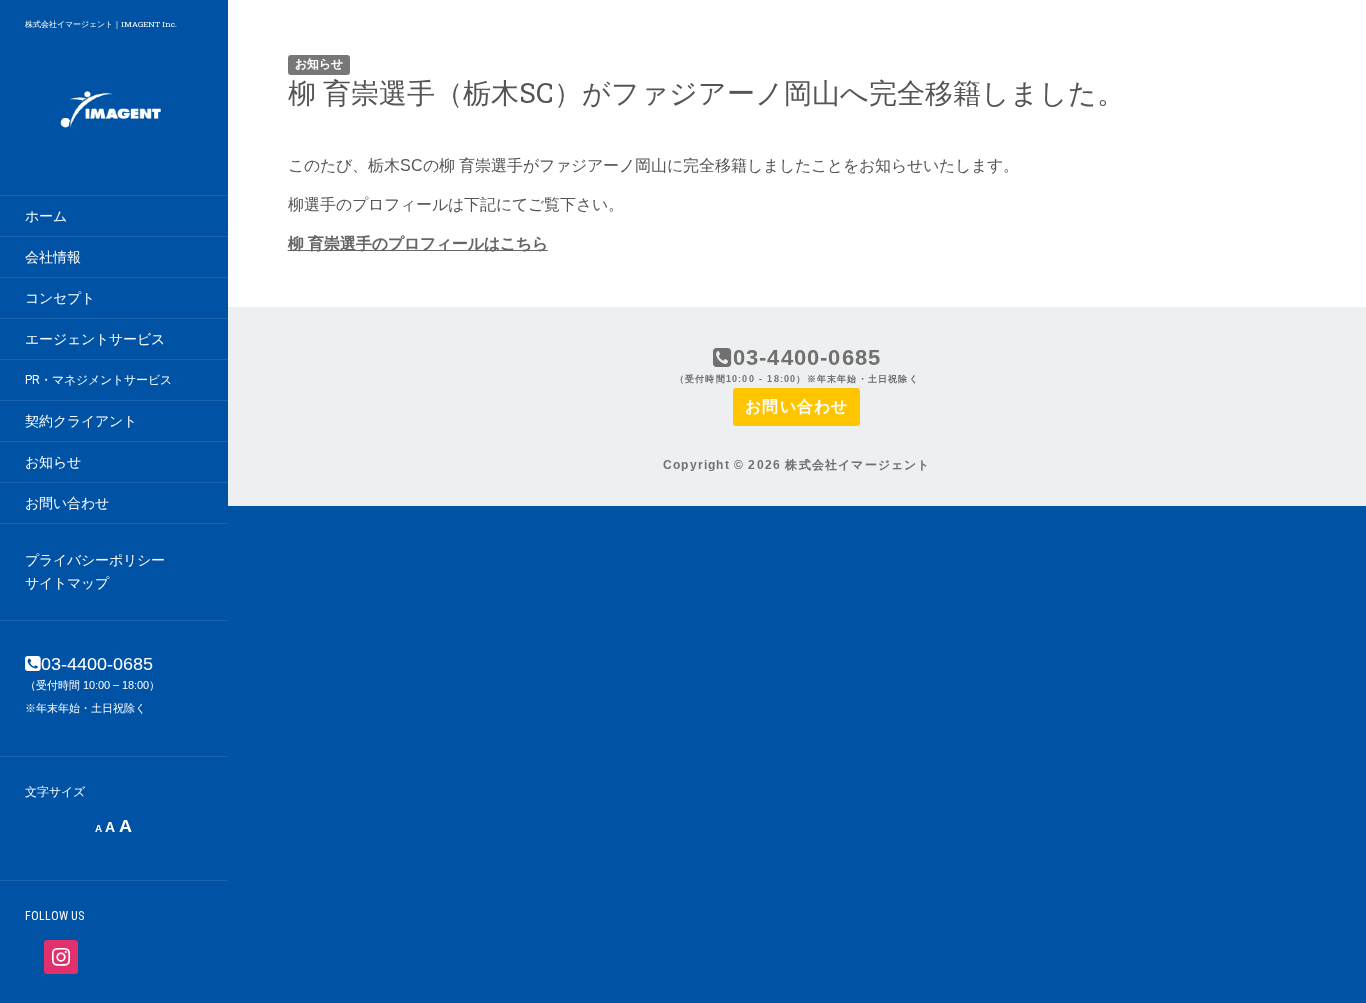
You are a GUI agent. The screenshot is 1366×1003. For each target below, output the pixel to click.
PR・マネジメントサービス (98, 380)
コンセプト (60, 298)
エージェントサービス (95, 339)
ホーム (46, 216)
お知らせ (53, 462)
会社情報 (53, 257)
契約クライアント (81, 421)
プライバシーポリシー (95, 560)
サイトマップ (67, 583)
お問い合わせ (67, 503)
